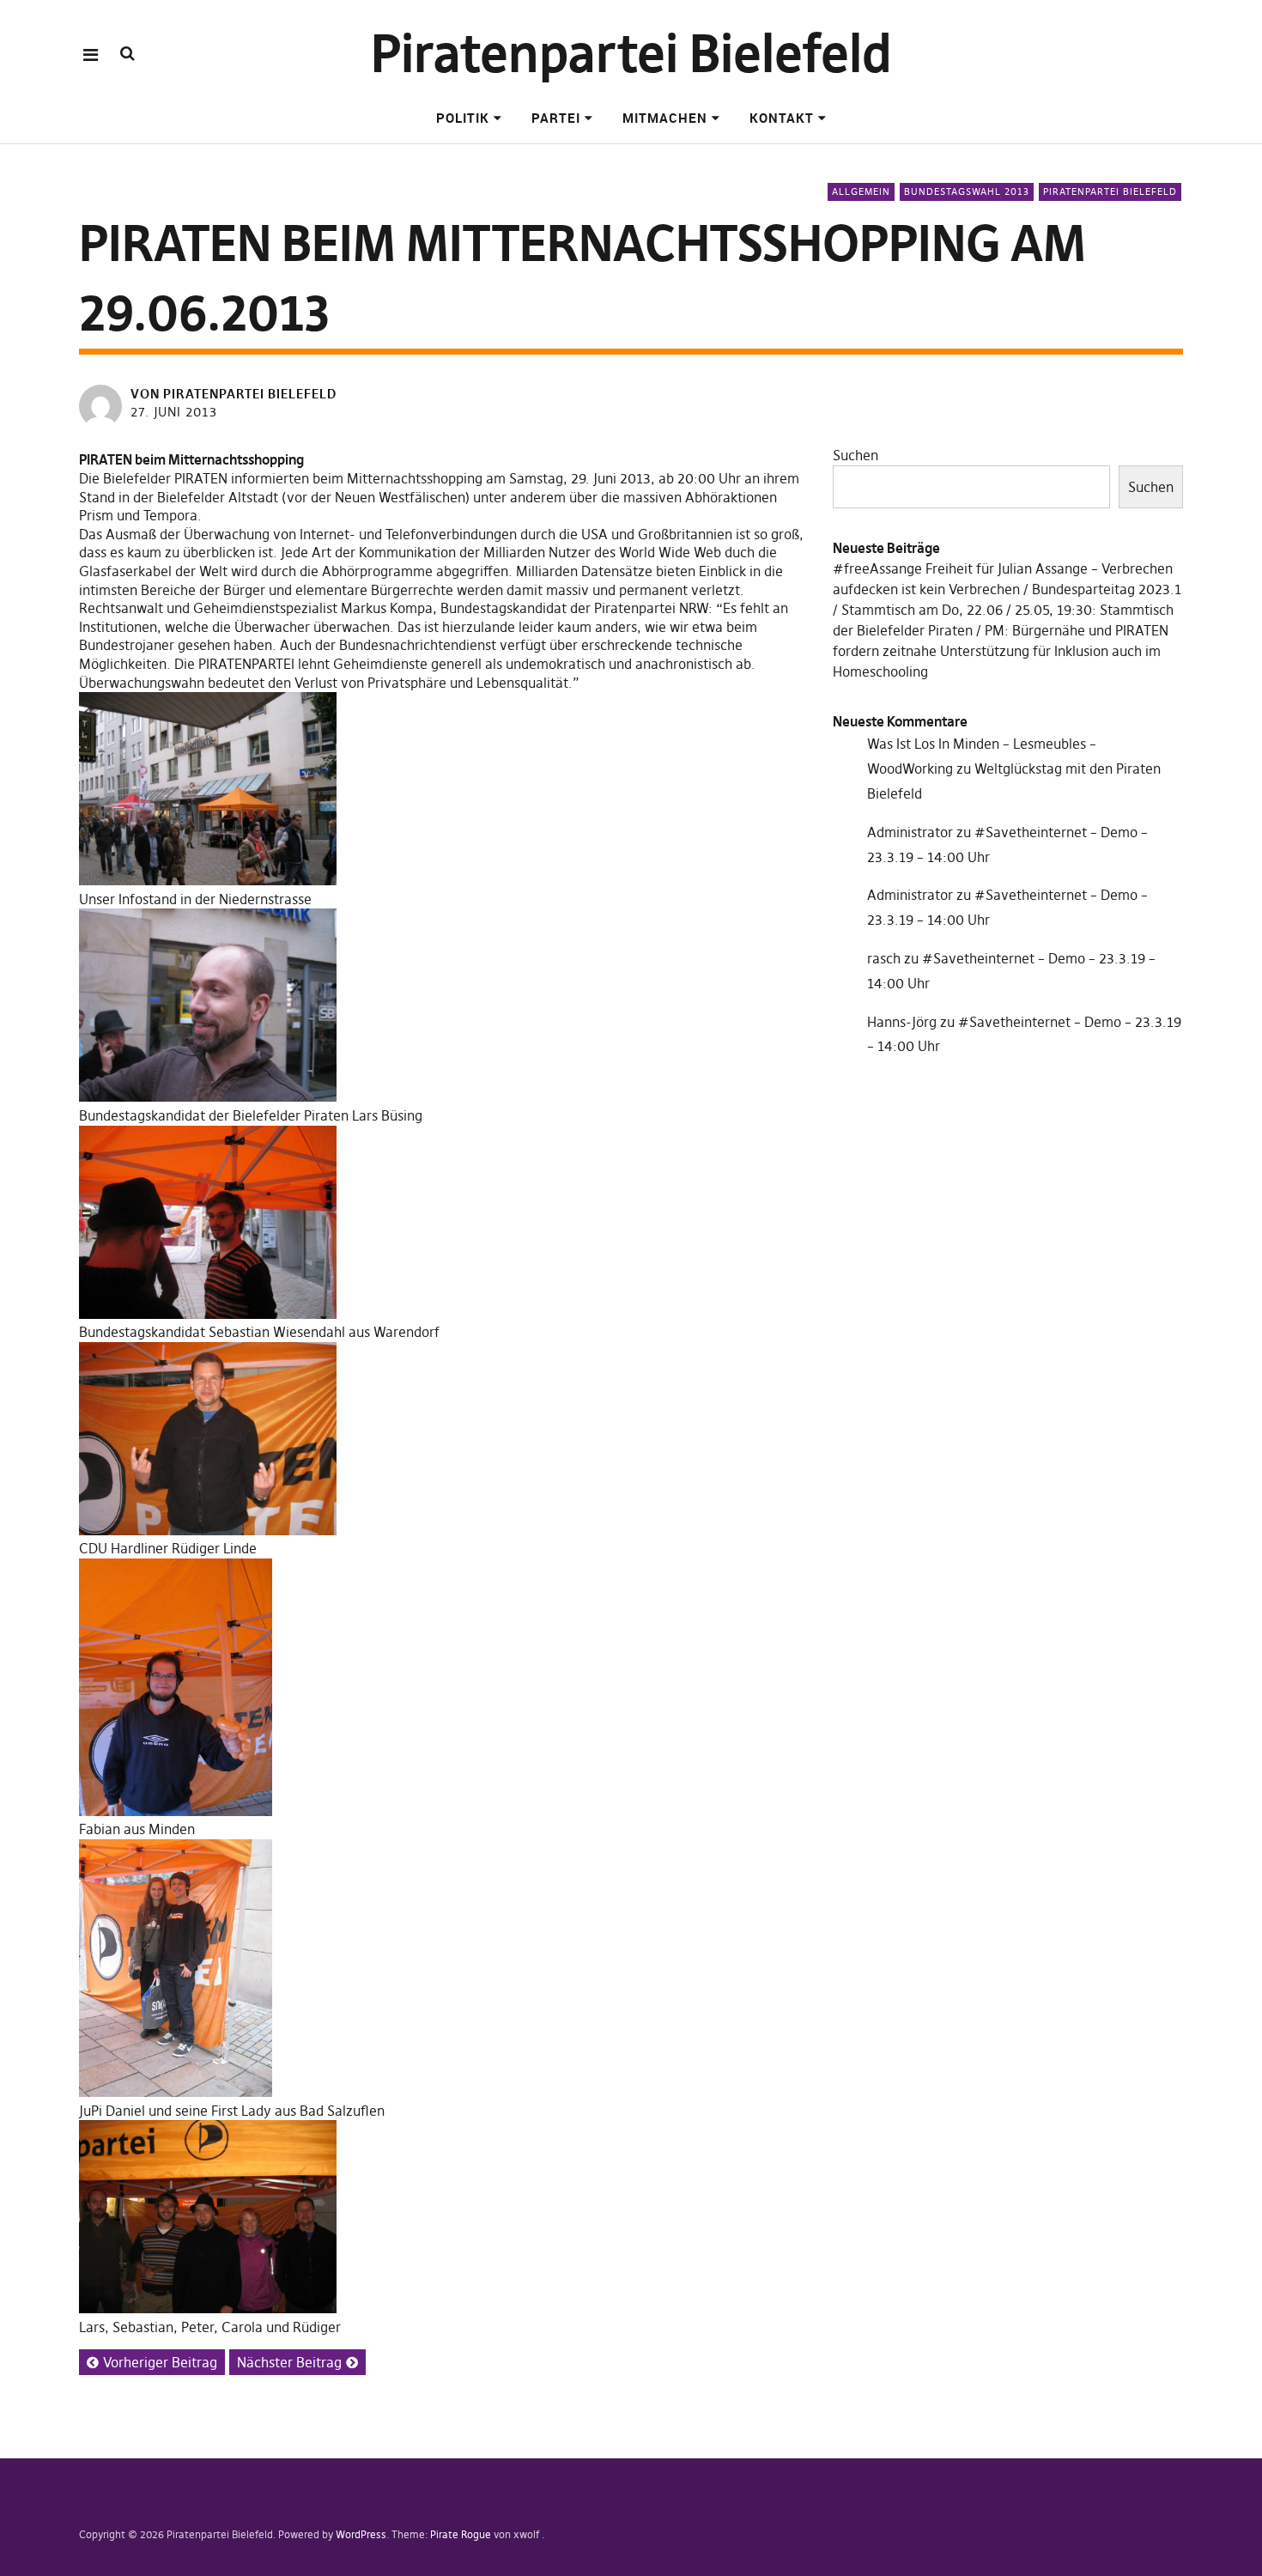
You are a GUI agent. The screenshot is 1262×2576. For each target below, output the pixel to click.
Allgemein (861, 191)
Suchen (855, 455)
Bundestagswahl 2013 (967, 191)
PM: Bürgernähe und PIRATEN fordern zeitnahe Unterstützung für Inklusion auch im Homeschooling (1001, 651)
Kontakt (782, 118)
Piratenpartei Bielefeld (631, 54)
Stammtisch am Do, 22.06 (922, 610)
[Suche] (127, 54)
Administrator (910, 832)
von (234, 394)
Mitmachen (665, 118)
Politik (463, 118)
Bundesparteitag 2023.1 (1107, 589)
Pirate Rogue (461, 2534)
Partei (556, 118)
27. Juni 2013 (174, 412)
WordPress (361, 2534)
